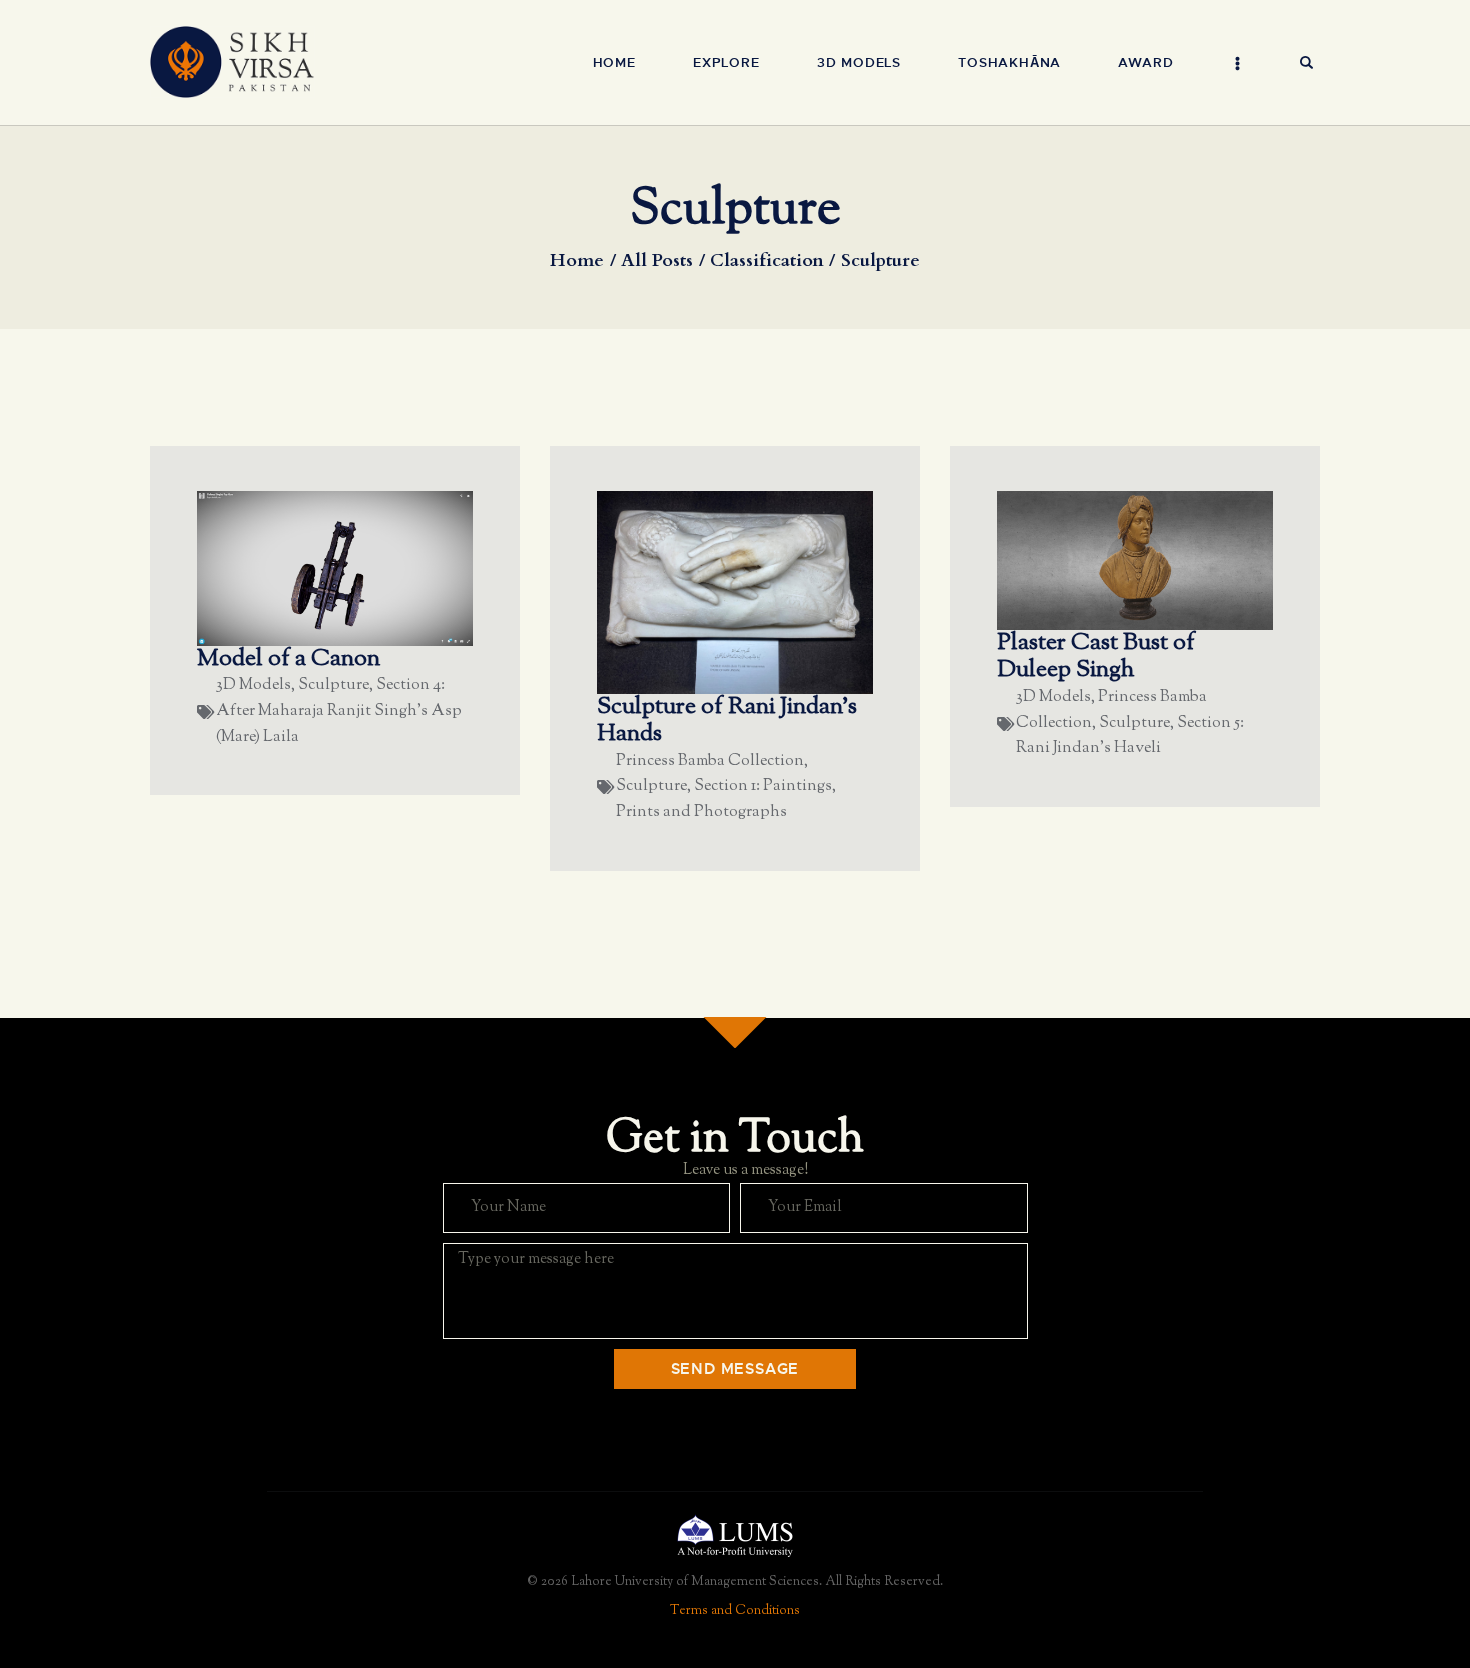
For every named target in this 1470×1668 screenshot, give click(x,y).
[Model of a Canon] (369, 567)
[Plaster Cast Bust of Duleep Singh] (1169, 559)
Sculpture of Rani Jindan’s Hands (727, 721)
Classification (767, 261)
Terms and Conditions (735, 1611)
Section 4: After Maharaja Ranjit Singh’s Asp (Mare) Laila (339, 711)
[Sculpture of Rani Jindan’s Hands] (769, 591)
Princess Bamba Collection (710, 761)
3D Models (253, 685)
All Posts (657, 260)
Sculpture (333, 685)
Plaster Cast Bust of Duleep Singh (1096, 657)
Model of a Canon (288, 660)
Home (577, 261)
